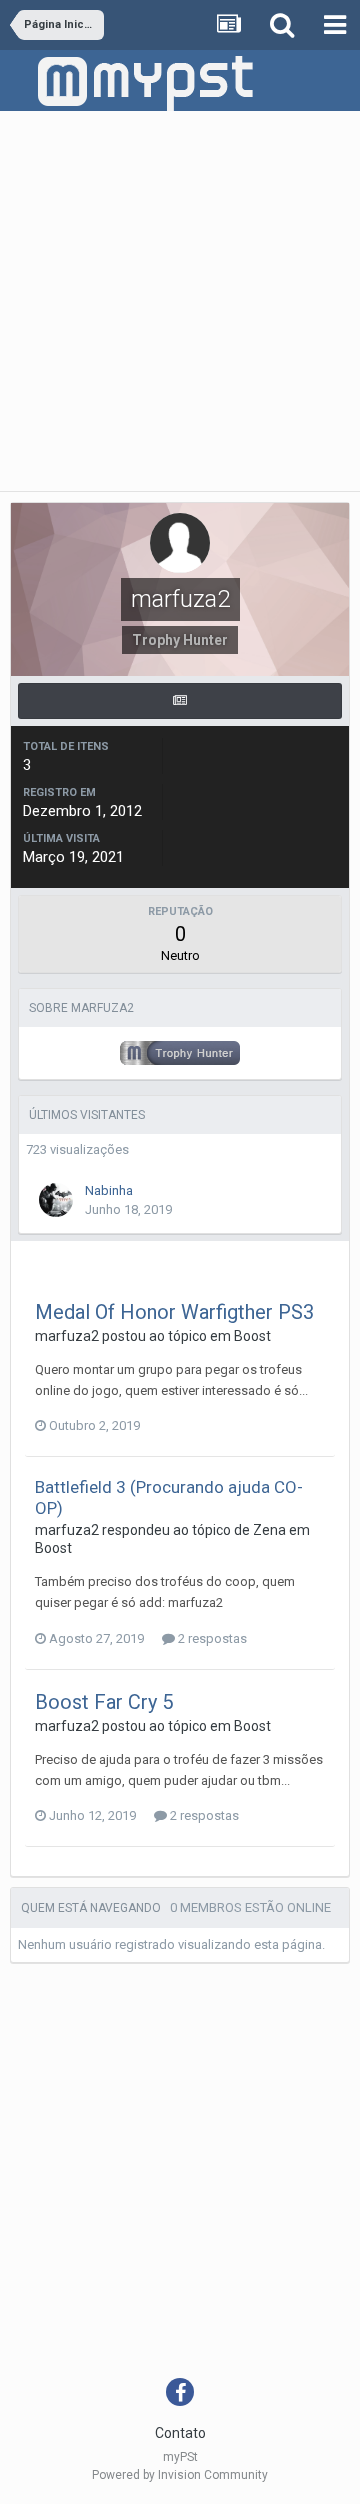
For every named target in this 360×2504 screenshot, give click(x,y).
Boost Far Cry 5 (104, 1702)
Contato (180, 2433)
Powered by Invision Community (180, 2475)
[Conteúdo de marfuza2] (180, 701)
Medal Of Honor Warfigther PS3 (174, 1312)
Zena (269, 1530)
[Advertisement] (180, 301)
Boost (252, 1336)
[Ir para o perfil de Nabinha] (56, 1200)
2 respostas (211, 1638)
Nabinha (109, 1190)
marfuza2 (67, 1336)
